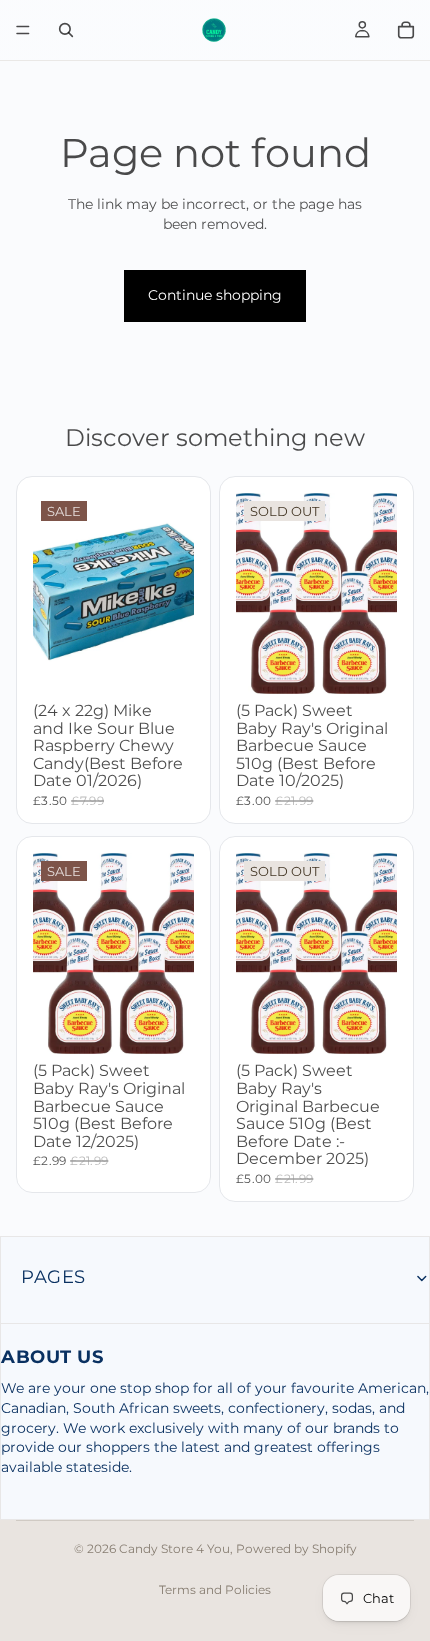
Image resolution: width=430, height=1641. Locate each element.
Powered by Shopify (296, 1548)
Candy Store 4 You (174, 1548)
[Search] (66, 30)
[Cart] (406, 30)
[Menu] (23, 30)
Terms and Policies (215, 1589)
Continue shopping (215, 295)
